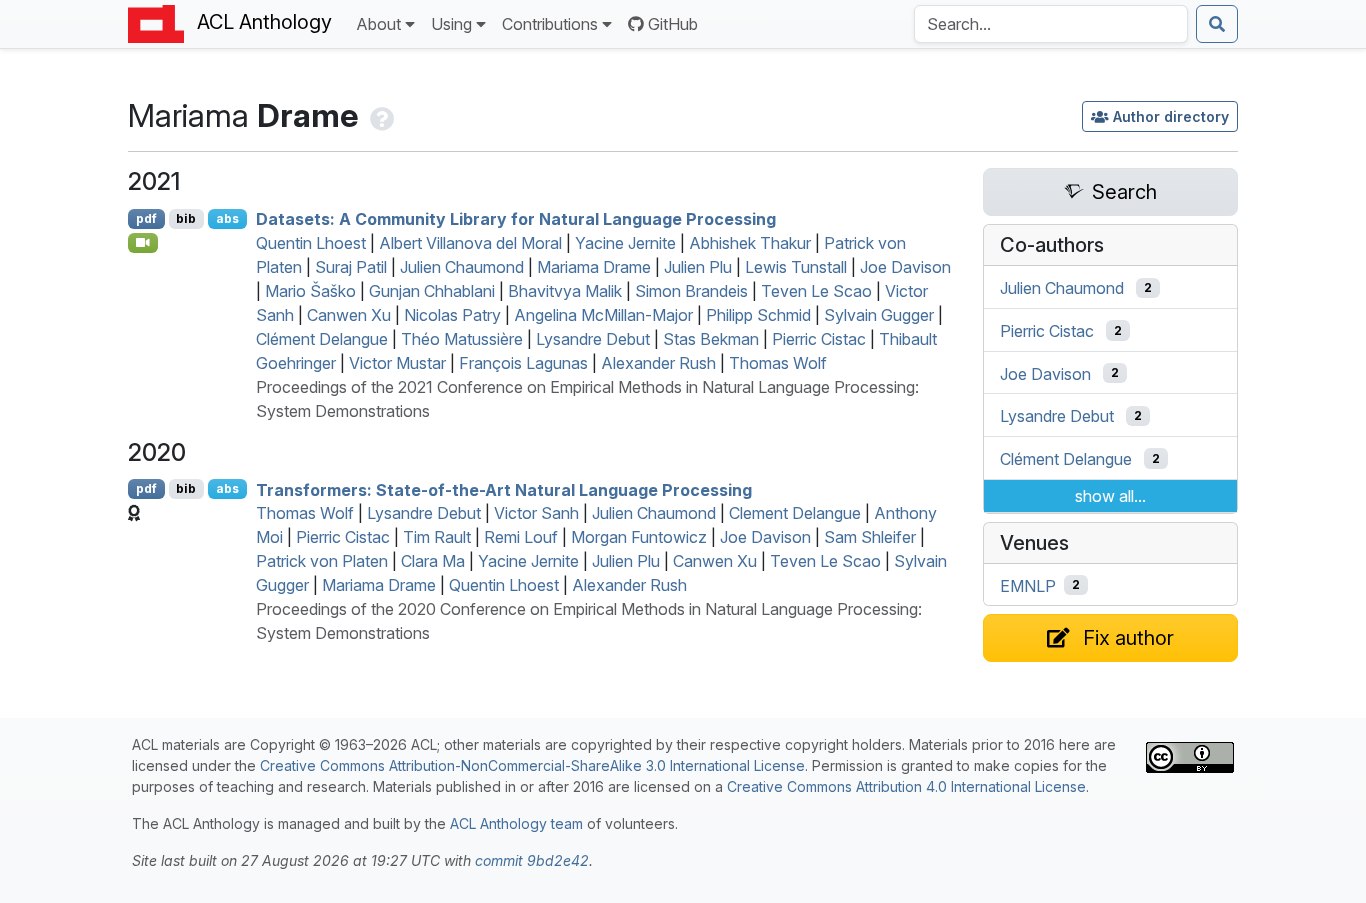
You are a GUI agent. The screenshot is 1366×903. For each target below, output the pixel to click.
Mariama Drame (594, 267)
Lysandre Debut (593, 339)
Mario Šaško (310, 291)
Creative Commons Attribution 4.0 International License (906, 786)
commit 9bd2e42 (532, 860)
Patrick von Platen (322, 561)
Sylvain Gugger (879, 315)
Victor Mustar (397, 363)
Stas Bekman (711, 339)
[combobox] (1051, 24)
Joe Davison (905, 267)
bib (186, 218)
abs (227, 218)
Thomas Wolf (778, 363)
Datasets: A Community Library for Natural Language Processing (516, 219)
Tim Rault (437, 537)
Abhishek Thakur (750, 243)
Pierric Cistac (819, 339)
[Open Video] (143, 243)
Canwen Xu (349, 315)
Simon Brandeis (691, 291)
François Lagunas (523, 363)
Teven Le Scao (816, 291)
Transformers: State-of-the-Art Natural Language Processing (504, 489)
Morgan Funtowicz (639, 537)
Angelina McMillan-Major (603, 315)
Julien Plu (698, 267)
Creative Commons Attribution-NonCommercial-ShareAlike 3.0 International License (532, 765)
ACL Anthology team (516, 823)
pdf (146, 218)
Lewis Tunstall (796, 267)
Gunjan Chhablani (432, 291)
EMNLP (1028, 585)
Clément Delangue (322, 339)
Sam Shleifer (870, 537)
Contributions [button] (550, 24)
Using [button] (451, 24)
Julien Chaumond (462, 267)
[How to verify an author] (380, 115)
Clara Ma (433, 561)
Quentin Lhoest (311, 243)
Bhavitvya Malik (565, 291)
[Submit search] (1217, 24)
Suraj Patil (351, 267)
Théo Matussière (462, 339)
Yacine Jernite (625, 243)
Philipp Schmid (758, 315)
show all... (1110, 496)
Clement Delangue (795, 513)
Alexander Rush (658, 363)
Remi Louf (521, 537)
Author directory (1171, 116)
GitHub (673, 24)
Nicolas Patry (452, 315)
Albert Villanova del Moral (470, 243)
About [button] (378, 24)
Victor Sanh (536, 513)
